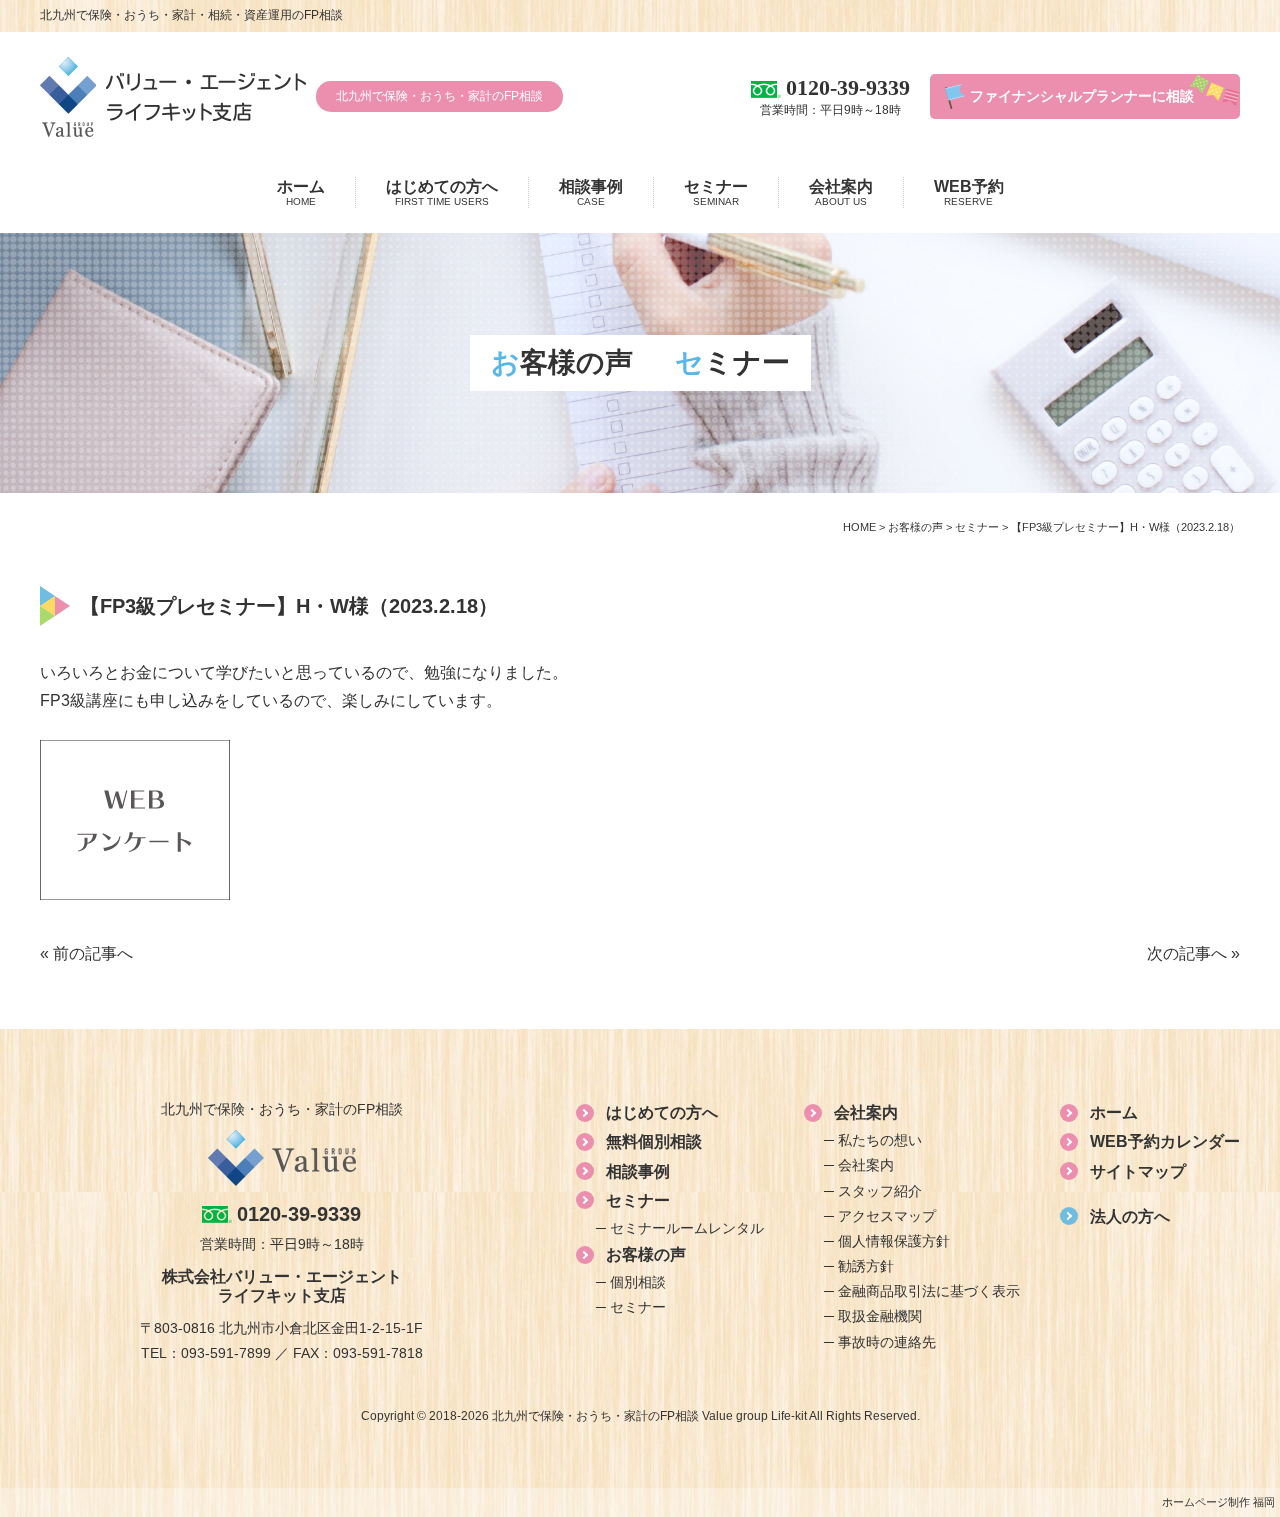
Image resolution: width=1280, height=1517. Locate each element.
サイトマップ (1138, 1171)
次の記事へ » (1193, 953)
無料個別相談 (654, 1141)
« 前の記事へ (86, 953)
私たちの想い (880, 1140)
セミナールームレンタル (687, 1228)
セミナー (716, 192)
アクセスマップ (887, 1216)
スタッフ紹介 (880, 1191)
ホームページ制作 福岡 (1218, 1502)
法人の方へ (1130, 1216)
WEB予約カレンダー (1165, 1141)
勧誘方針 (866, 1266)
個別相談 (638, 1282)
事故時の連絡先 (887, 1342)
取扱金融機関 (880, 1316)
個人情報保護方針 (894, 1241)
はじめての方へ (442, 192)
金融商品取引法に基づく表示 (929, 1291)
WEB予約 (969, 192)
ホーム (301, 192)
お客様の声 (646, 1254)
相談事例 (591, 192)
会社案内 (841, 192)
